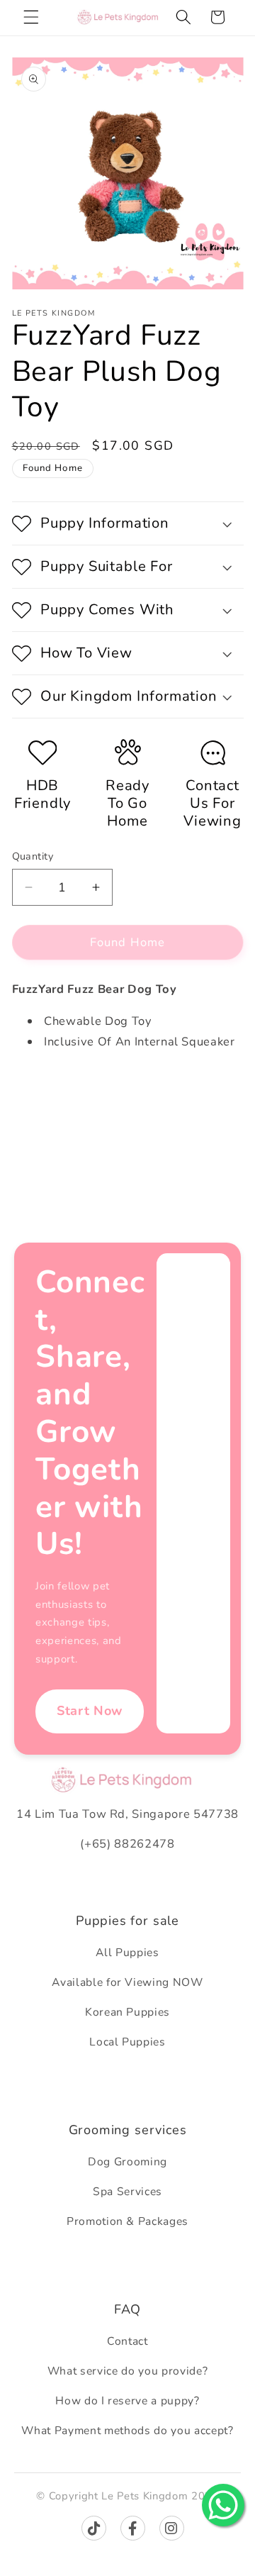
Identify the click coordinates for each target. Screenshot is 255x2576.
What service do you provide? (127, 2371)
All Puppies (127, 1953)
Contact (127, 2341)
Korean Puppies (127, 2012)
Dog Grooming (127, 2162)
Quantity (33, 856)
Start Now (90, 1711)
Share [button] (41, 1088)
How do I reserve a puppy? (127, 2401)
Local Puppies (127, 2042)
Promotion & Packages (127, 2221)
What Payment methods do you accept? (127, 2431)
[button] (31, 17)
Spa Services (127, 2192)
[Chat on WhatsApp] (223, 2505)
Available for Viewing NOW (127, 1982)
